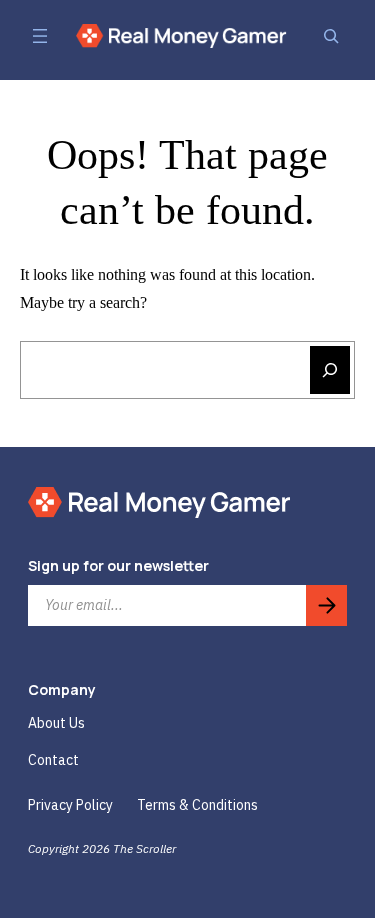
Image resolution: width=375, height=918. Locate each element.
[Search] (331, 36)
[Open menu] (40, 36)
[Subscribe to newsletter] (326, 605)
